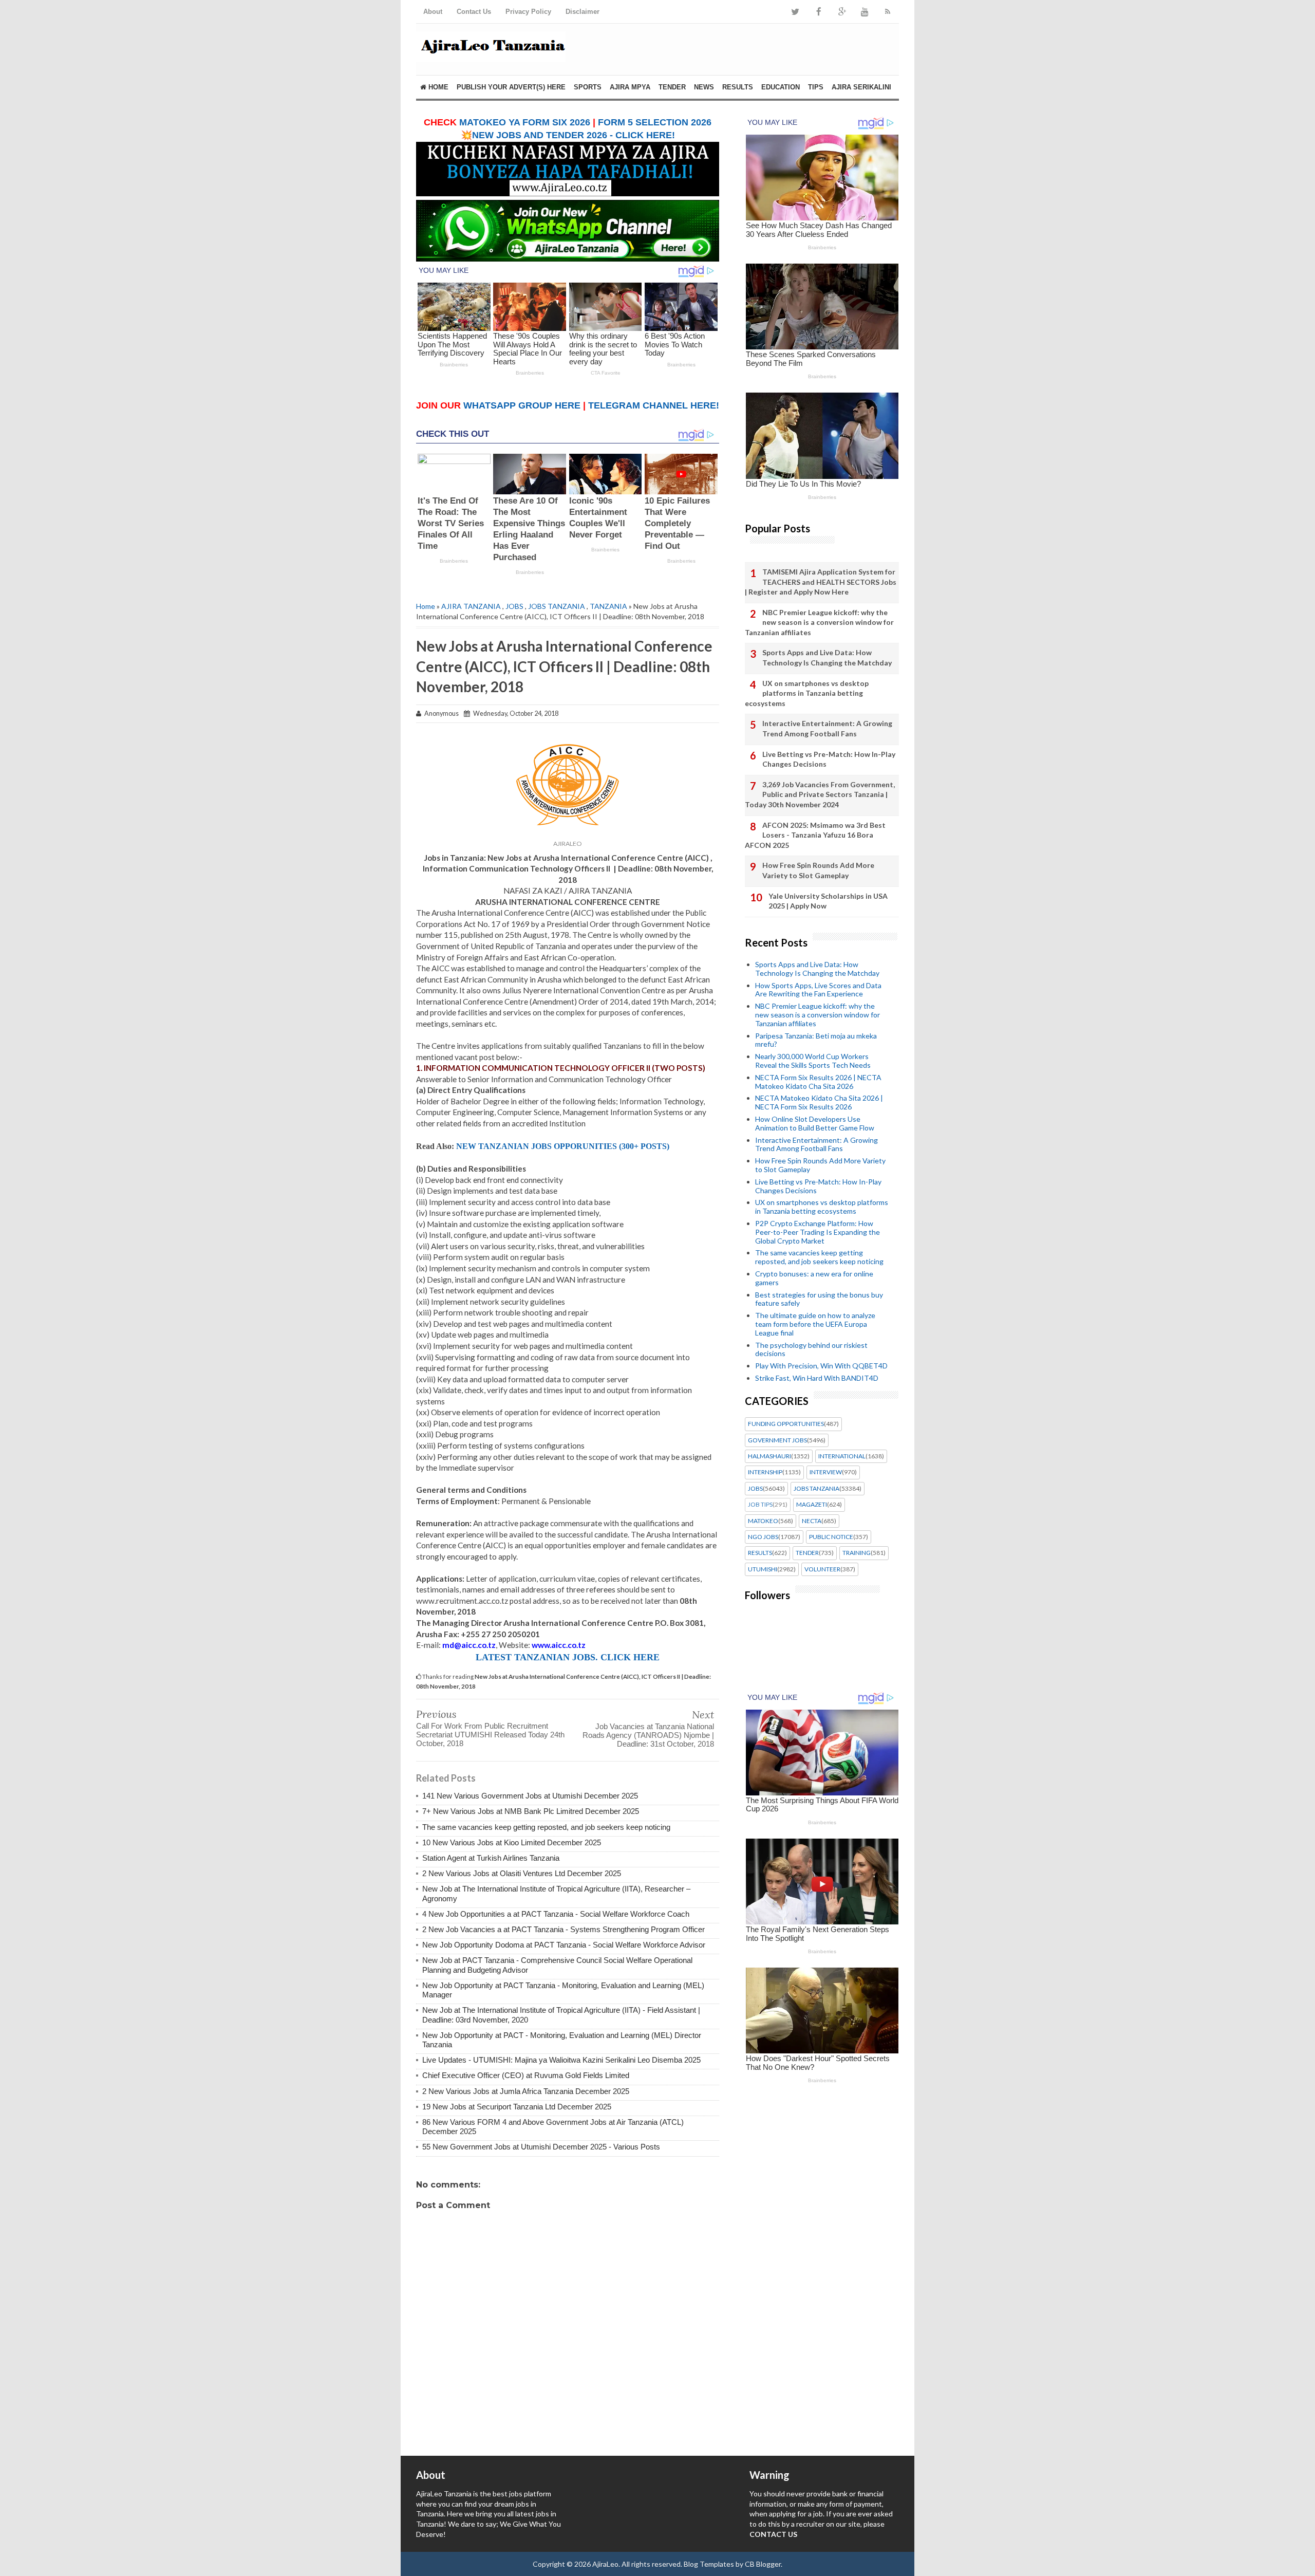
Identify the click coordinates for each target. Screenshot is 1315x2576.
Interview (826, 1472)
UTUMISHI (763, 1569)
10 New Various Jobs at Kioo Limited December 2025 (512, 1842)
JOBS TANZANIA (557, 606)
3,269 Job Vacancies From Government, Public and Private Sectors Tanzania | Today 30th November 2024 (820, 794)
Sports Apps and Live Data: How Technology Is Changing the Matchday (827, 657)
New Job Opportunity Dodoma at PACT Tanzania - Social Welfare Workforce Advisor (564, 1945)
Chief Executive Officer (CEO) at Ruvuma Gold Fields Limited (526, 2075)
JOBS (514, 606)
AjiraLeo (605, 2564)
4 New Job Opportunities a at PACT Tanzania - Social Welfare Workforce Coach (556, 1914)
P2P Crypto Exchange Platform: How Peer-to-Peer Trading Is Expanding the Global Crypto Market (818, 1232)
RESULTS (738, 87)
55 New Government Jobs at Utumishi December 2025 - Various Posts (541, 2147)
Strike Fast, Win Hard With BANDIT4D (817, 1378)
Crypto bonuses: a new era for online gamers (814, 1278)
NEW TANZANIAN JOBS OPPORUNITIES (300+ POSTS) (563, 1146)
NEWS (704, 87)
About (433, 12)
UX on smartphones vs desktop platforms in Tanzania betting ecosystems (807, 693)
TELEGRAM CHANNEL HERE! (654, 405)
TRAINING (857, 1553)
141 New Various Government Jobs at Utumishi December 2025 (530, 1796)
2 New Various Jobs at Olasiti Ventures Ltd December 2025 (522, 1873)
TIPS (816, 87)
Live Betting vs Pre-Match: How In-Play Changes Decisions (829, 759)
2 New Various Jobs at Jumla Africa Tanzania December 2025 (526, 2091)
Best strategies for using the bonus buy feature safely (819, 1299)
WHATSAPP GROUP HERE (522, 405)
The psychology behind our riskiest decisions (811, 1349)
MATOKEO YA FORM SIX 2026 (525, 122)
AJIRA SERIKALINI (861, 87)
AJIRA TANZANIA (471, 606)
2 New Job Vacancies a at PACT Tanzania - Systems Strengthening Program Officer (563, 1929)
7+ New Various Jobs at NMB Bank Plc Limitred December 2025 (531, 1811)
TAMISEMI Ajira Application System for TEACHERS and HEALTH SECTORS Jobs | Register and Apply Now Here (821, 582)
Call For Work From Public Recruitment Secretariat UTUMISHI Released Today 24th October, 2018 (490, 1735)
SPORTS (588, 87)
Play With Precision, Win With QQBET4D (821, 1366)
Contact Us (474, 12)
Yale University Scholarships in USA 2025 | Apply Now (828, 901)
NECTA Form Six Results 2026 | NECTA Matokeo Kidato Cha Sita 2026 (818, 1082)
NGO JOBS (763, 1537)
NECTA (812, 1521)
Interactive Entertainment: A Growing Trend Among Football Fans (827, 728)
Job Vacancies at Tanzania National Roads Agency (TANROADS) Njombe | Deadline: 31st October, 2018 (648, 1735)
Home (437, 87)
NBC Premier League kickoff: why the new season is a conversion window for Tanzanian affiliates (819, 622)
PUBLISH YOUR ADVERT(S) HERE (511, 87)
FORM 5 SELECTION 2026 (655, 122)
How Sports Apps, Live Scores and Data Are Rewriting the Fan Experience (818, 990)
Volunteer (822, 1569)
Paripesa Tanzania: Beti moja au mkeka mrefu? (816, 1040)
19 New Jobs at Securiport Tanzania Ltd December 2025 (517, 2107)
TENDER (672, 87)
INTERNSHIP (765, 1472)
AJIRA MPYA (630, 87)
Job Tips (760, 1505)
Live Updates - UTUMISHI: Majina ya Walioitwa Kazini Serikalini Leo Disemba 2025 (561, 2060)
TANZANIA (608, 606)
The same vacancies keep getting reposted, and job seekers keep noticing (546, 1827)
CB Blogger (763, 2564)
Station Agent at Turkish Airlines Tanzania (491, 1858)
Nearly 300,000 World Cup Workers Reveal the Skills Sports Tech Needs (813, 1061)
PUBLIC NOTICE (831, 1537)
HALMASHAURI (769, 1456)
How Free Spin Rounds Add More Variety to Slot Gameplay (818, 870)
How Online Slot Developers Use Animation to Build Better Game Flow (815, 1123)
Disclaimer (583, 12)
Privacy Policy (528, 12)
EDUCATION (781, 87)
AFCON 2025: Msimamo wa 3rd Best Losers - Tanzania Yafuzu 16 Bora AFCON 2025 (815, 835)
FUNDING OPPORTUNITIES (786, 1424)
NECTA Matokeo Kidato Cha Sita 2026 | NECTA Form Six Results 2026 (819, 1102)
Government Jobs (777, 1440)
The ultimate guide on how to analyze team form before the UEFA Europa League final (815, 1324)
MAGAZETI (812, 1505)
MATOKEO (763, 1521)
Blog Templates (709, 2564)
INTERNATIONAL (842, 1456)
